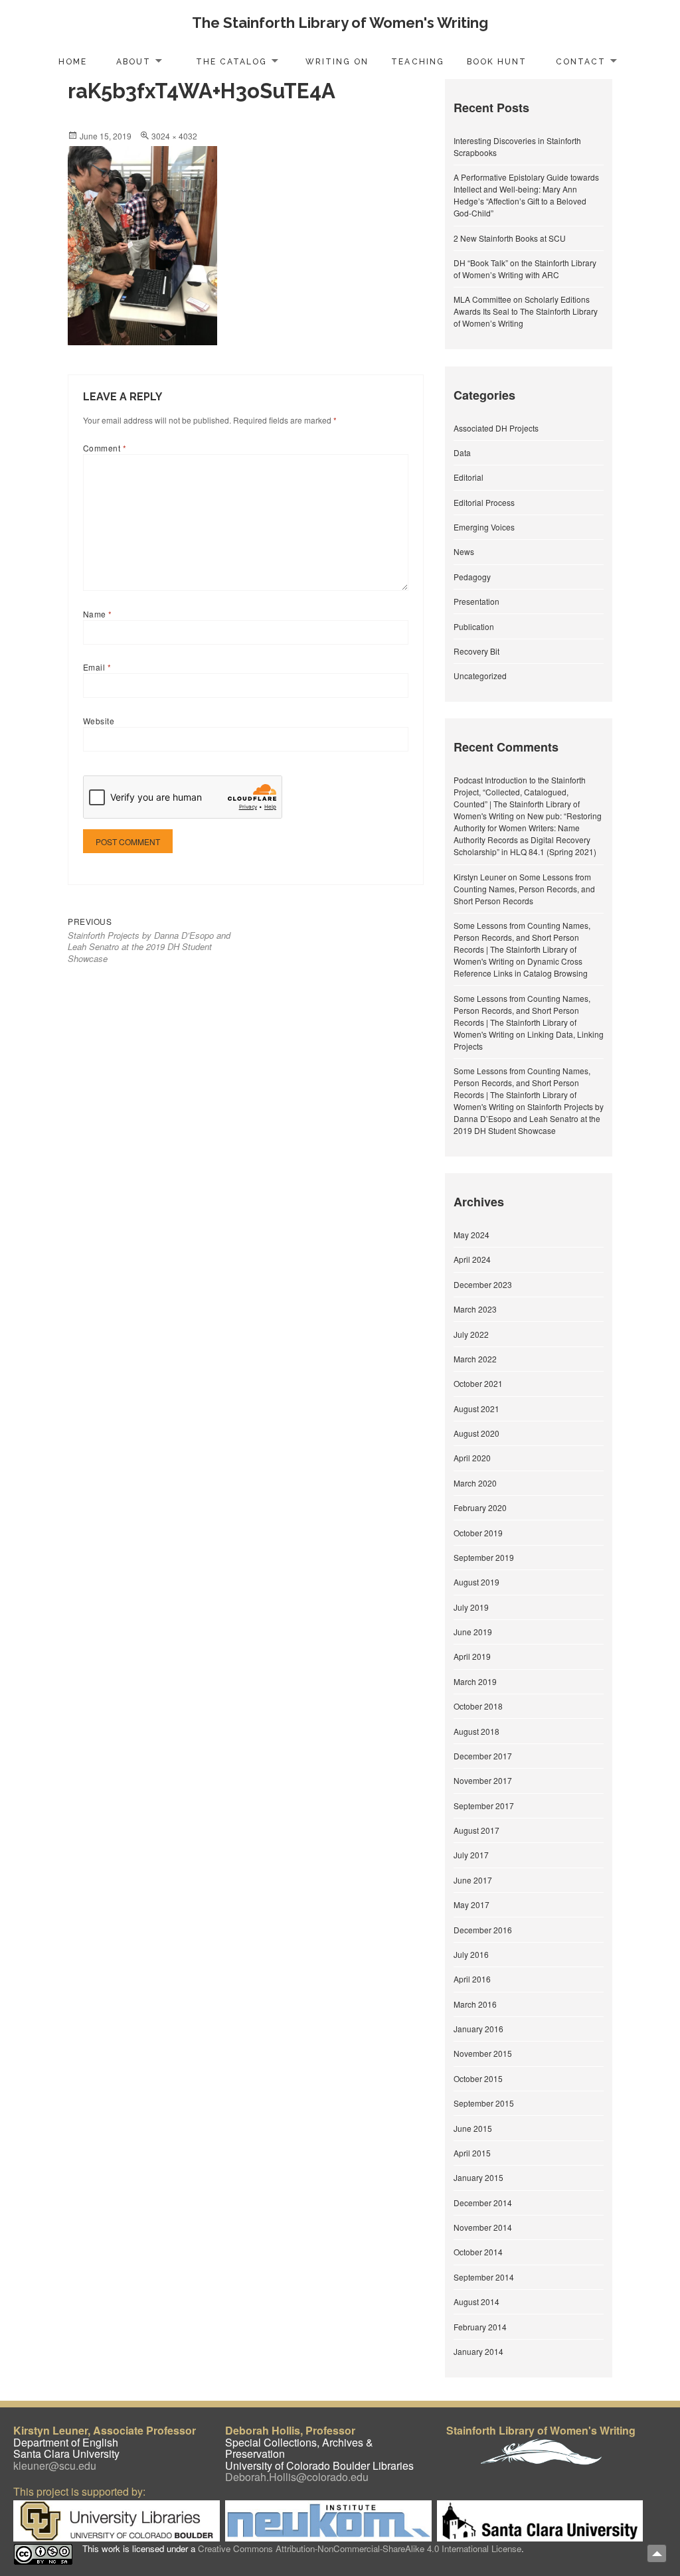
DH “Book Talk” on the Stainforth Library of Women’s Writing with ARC (525, 269)
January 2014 (478, 2351)
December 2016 (483, 1930)
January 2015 (478, 2177)
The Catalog (231, 62)
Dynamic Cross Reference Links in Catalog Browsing (521, 967)
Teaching (417, 62)
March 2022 (475, 1359)
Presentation (476, 601)
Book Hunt (497, 62)
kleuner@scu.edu (55, 2465)
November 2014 (483, 2227)
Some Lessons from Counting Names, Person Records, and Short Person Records (524, 889)
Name (98, 614)
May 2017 (471, 1904)
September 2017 (484, 1806)
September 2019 (484, 1557)
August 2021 (476, 1409)
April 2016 (472, 1979)
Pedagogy (472, 577)
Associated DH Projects (496, 428)
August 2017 (476, 1830)
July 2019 (471, 1607)
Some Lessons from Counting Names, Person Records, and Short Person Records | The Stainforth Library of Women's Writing (522, 943)
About (133, 62)
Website (99, 721)
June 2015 (473, 2128)
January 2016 (478, 2029)
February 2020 (480, 1507)
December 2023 (483, 1284)
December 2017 (483, 1756)
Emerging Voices (484, 527)
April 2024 (472, 1259)
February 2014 (480, 2327)
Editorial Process (484, 502)
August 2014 (476, 2301)
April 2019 (472, 1656)
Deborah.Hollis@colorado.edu (297, 2477)
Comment (105, 448)
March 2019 (475, 1681)
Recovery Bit (476, 651)
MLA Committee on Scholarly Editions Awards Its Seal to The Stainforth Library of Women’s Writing (526, 311)
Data (462, 452)
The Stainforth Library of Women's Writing (340, 23)
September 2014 (484, 2277)
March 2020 (475, 1483)
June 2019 (473, 1632)
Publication (474, 626)
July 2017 (471, 1855)
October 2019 (478, 1533)
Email (97, 667)
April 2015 (472, 2153)
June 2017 (473, 1880)
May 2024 (471, 1235)
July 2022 (471, 1334)
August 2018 (476, 1731)
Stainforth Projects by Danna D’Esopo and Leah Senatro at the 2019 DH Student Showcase (529, 1118)
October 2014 (478, 2252)
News (464, 551)
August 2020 (476, 1433)
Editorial (468, 477)
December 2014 (483, 2203)
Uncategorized (480, 676)
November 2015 (483, 2053)
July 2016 (471, 1954)
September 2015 (484, 2103)
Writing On (337, 62)
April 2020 (472, 1458)
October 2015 (478, 2078)
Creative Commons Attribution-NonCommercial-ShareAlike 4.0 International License (360, 2548)
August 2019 (476, 1582)
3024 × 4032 (174, 136)
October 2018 (478, 1706)
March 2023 (475, 1309)
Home (73, 62)
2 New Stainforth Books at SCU (510, 238)
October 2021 (478, 1383)
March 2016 (475, 2004)
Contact (581, 62)
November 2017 (483, 1780)
